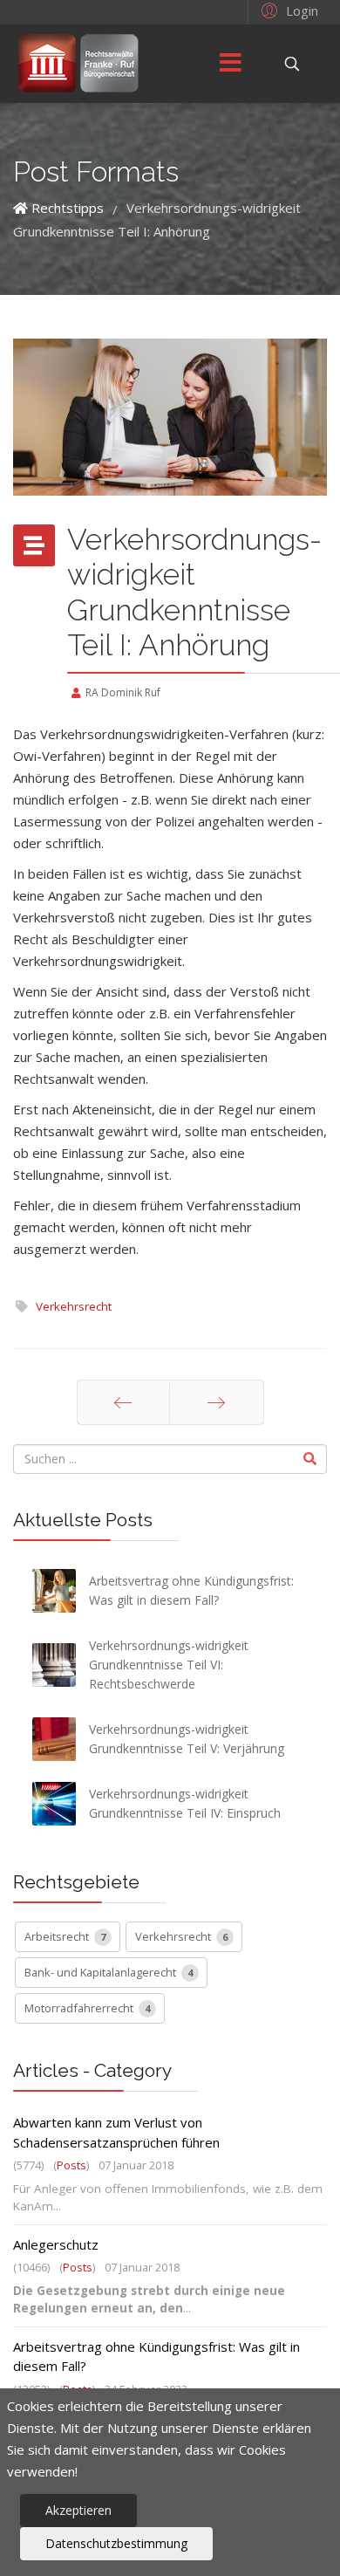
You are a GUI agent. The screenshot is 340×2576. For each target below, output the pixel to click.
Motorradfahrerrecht (87, 2008)
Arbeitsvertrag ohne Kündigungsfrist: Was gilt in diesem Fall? (156, 2357)
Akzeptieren (78, 2510)
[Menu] (231, 64)
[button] (287, 10)
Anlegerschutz (56, 2244)
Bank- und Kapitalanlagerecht (109, 1972)
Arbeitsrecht (65, 1936)
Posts (71, 2165)
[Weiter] (217, 1402)
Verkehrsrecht (74, 1306)
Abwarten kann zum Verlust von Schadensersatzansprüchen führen (116, 2132)
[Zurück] (123, 1402)
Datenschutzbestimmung (116, 2543)
